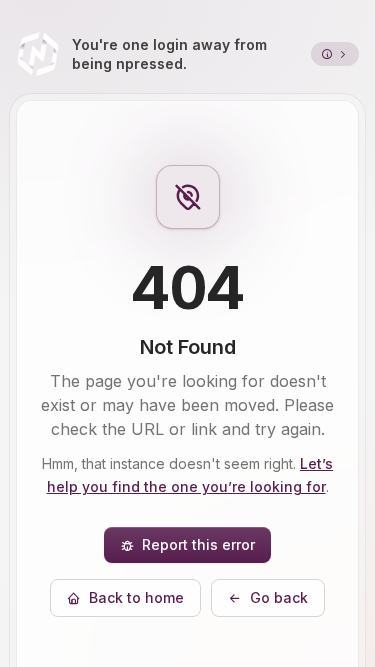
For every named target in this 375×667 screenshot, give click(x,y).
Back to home (136, 597)
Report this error (198, 544)
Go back (279, 597)
